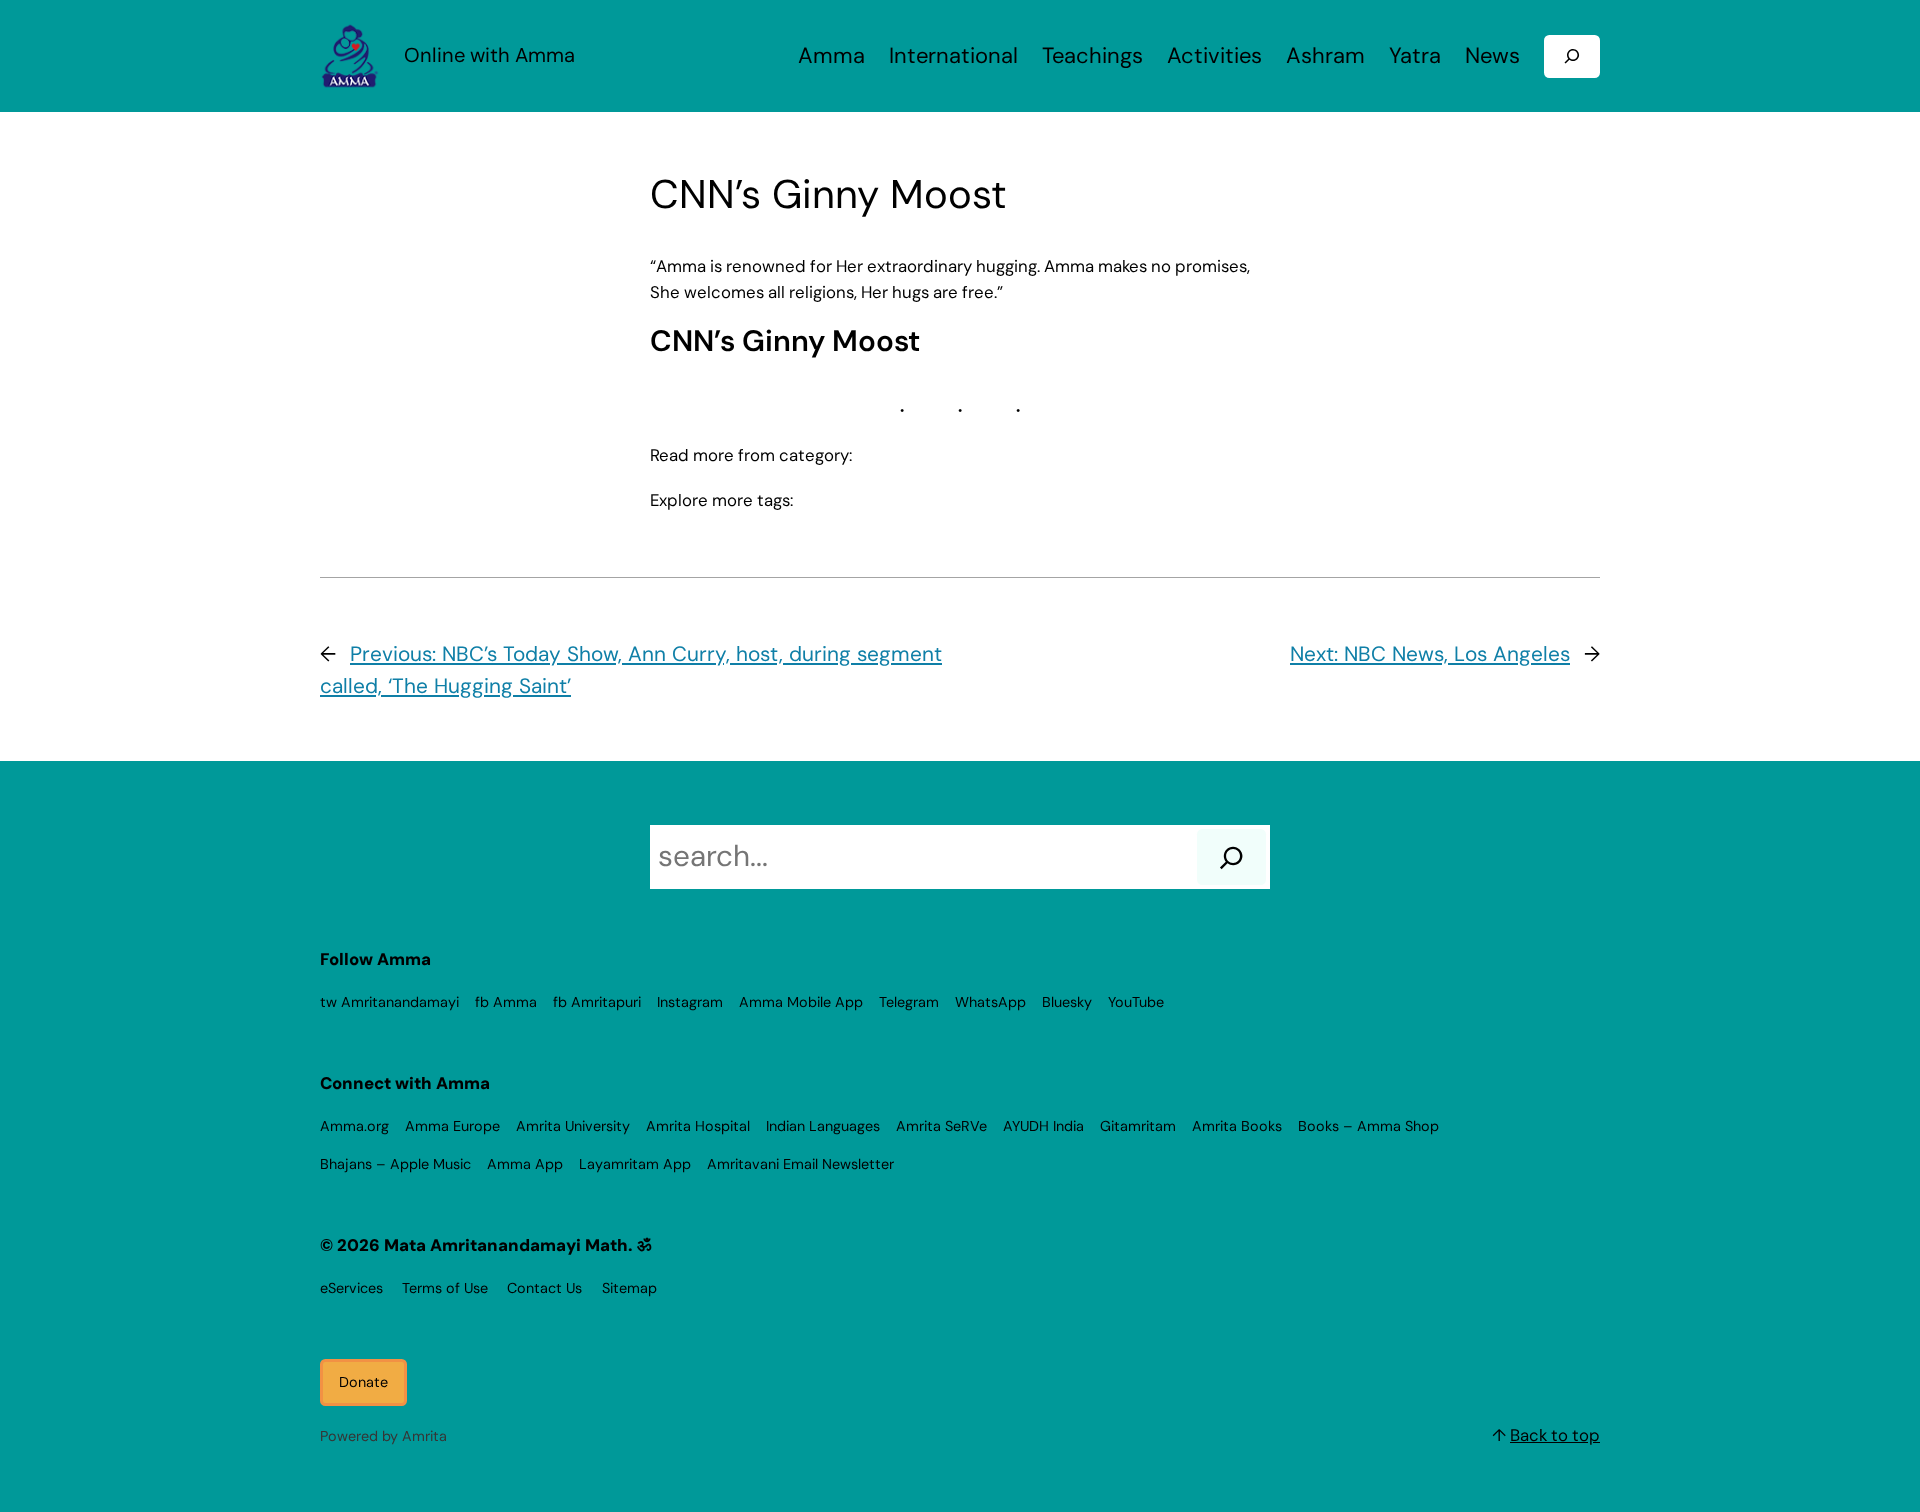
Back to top (1555, 1435)
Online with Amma (489, 55)
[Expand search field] (1572, 56)
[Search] (1231, 857)
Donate (363, 1382)
